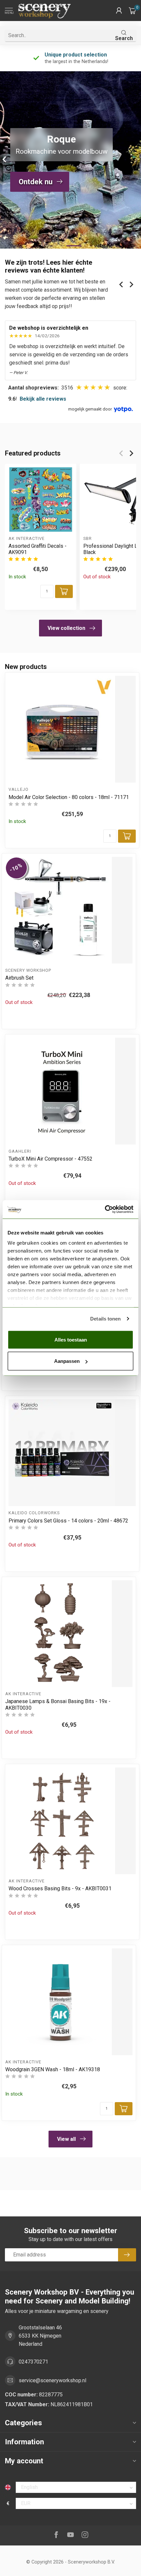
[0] (132, 11)
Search (124, 38)
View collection (66, 628)
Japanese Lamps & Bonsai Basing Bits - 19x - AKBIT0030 (58, 1704)
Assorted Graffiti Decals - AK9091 (38, 549)
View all (66, 2139)
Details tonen (105, 1319)
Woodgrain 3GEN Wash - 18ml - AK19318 (53, 2069)
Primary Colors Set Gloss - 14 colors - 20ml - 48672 (68, 1521)
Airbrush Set (19, 978)
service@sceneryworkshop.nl (52, 2380)
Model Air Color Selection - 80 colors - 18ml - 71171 (69, 797)
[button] (119, 11)
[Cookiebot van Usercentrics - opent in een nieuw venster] (105, 1210)
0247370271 (33, 2362)
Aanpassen (67, 1361)
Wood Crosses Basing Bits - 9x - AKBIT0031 (60, 1888)
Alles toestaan (71, 1339)
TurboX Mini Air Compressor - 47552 (50, 1159)
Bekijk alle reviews (43, 399)
